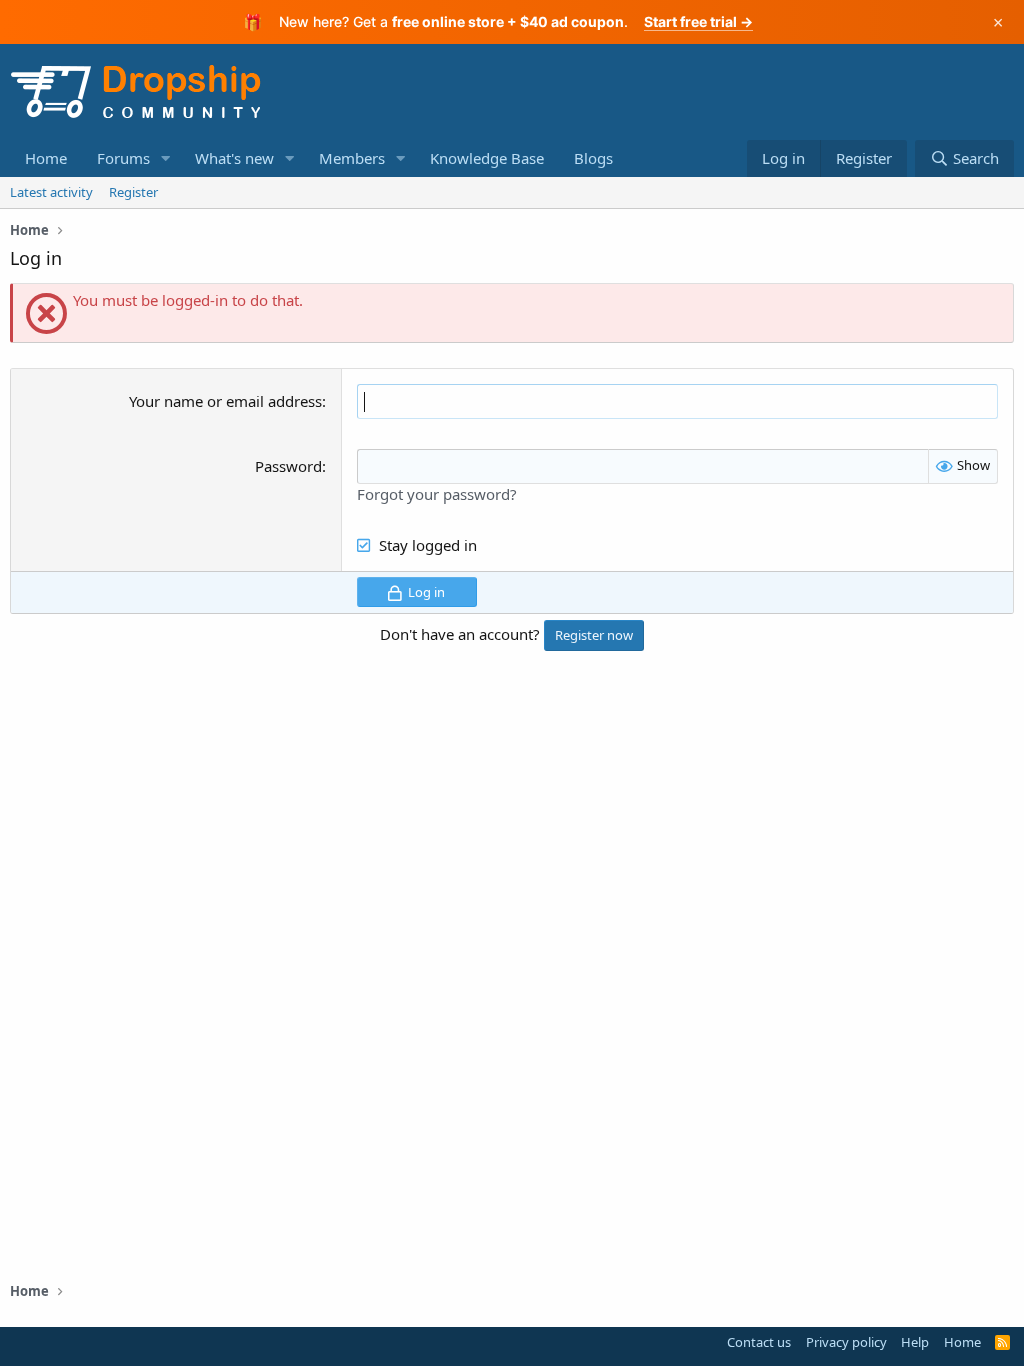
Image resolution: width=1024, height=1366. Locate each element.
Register (133, 192)
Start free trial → (698, 21)
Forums (123, 158)
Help (915, 1342)
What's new (234, 158)
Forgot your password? (437, 494)
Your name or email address (225, 401)
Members (352, 158)
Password (288, 466)
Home (46, 158)
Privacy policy (846, 1342)
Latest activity (51, 192)
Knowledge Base (487, 158)
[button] (166, 158)
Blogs (593, 158)
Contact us (759, 1342)
